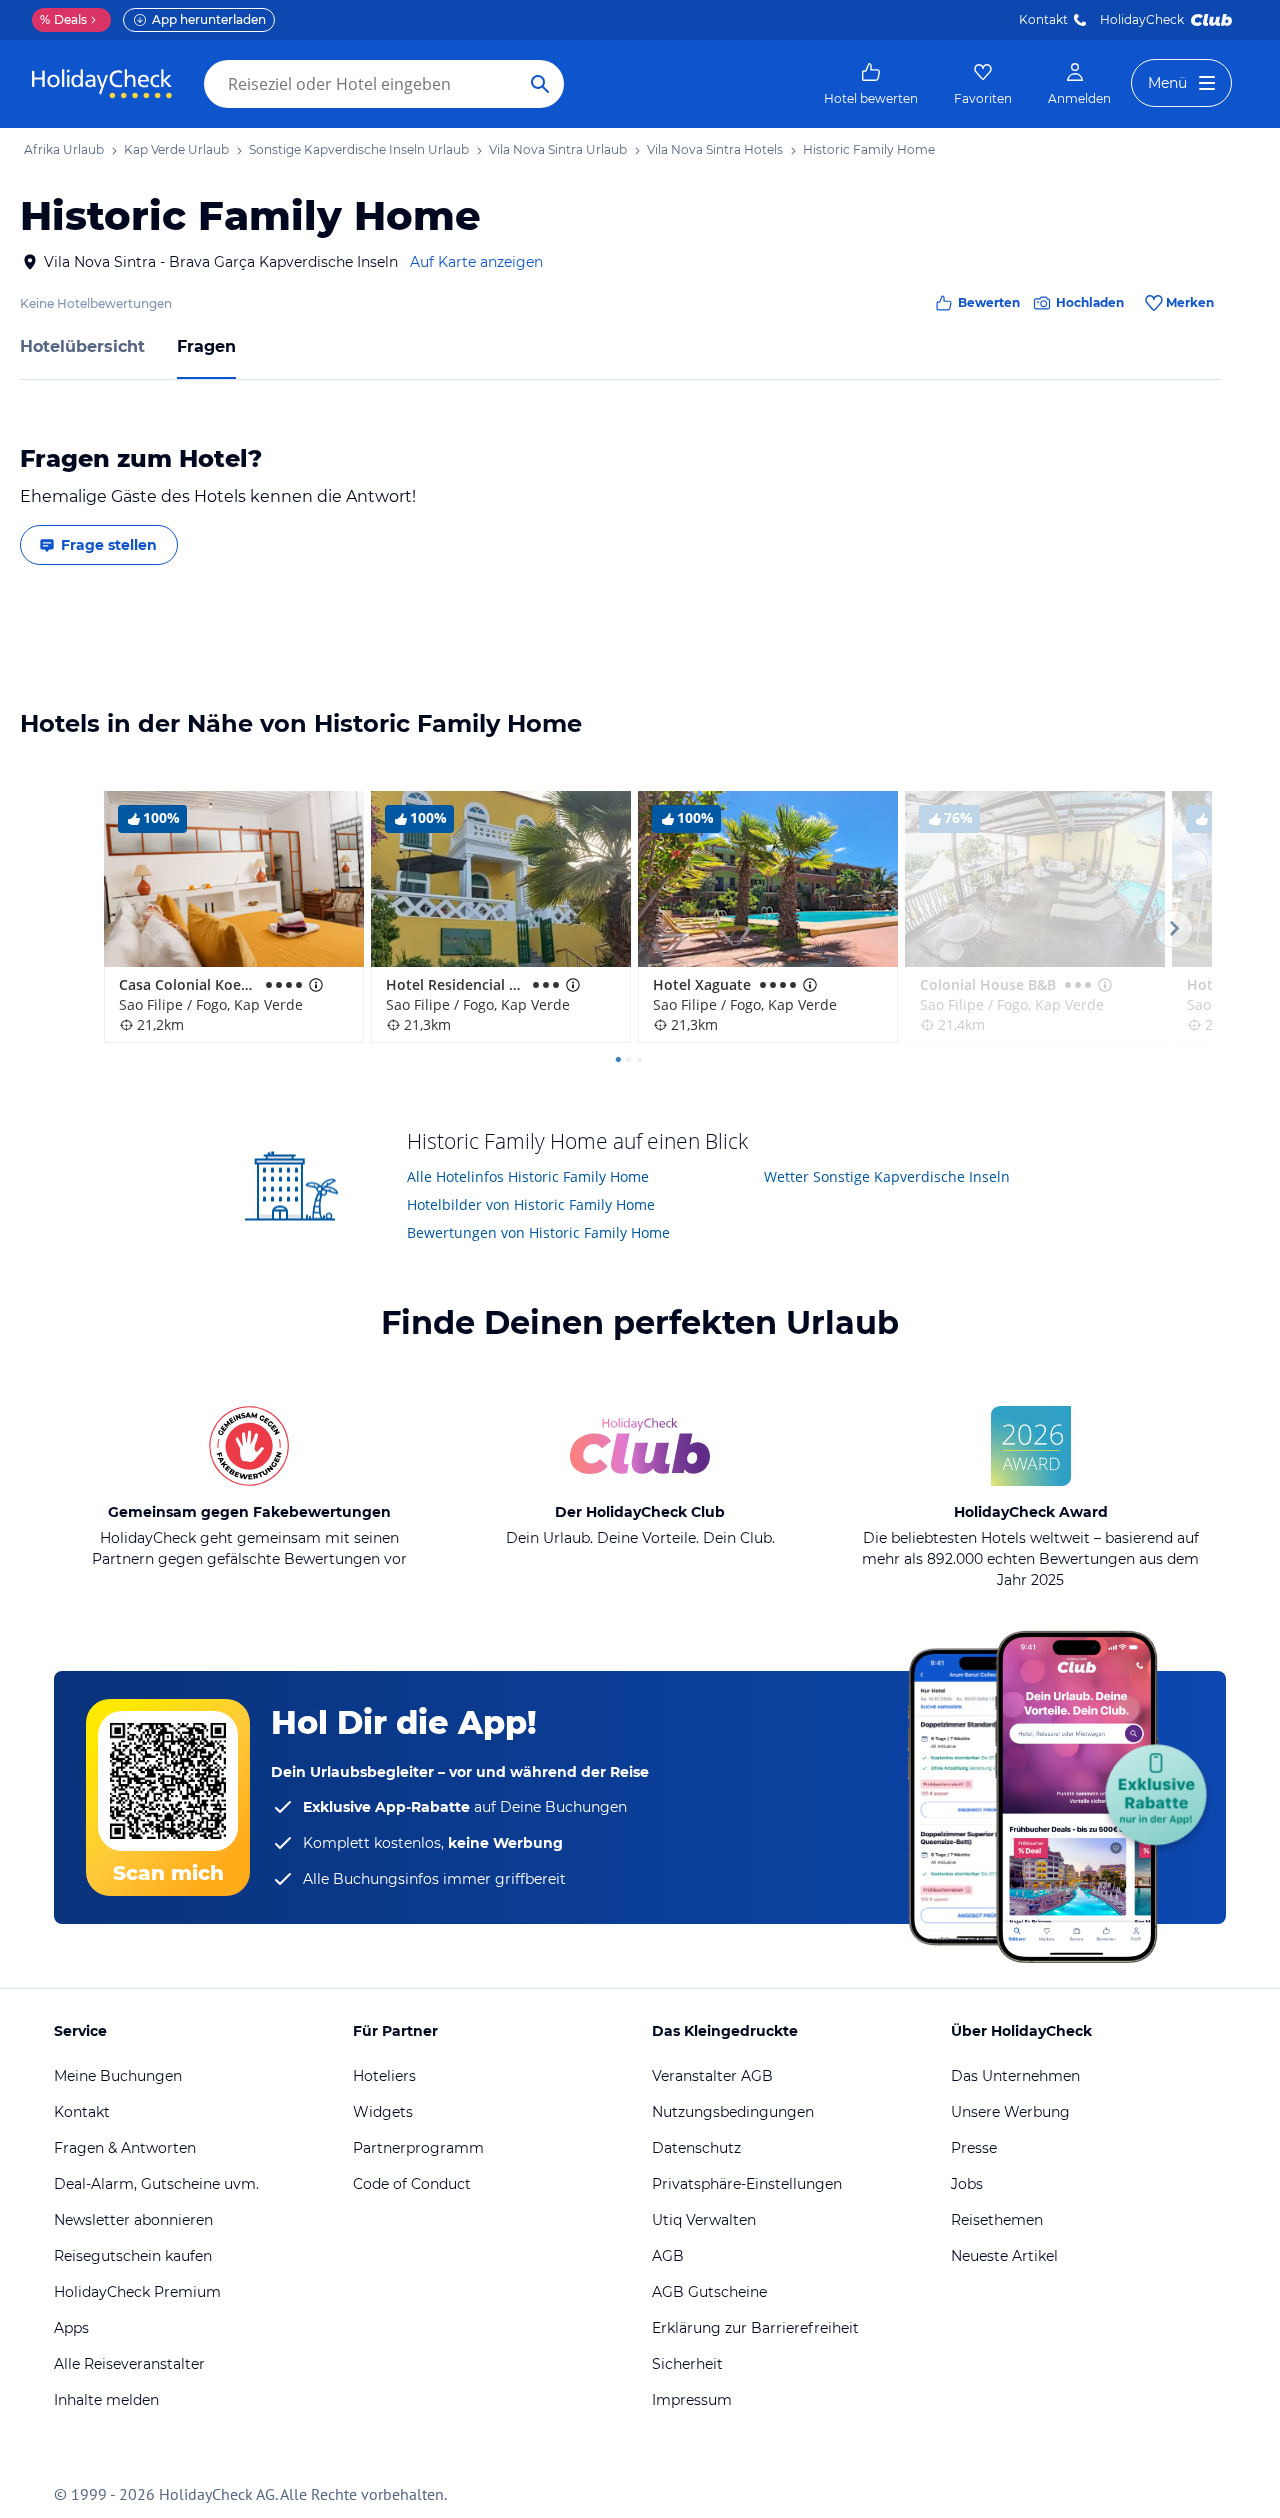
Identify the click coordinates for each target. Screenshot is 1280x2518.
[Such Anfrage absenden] (540, 84)
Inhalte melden (106, 2400)
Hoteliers (384, 2076)
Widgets (383, 2112)
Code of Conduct (412, 2184)
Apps (71, 2328)
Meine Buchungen (118, 2076)
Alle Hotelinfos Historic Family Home (528, 1176)
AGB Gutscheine (709, 2292)
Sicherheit (687, 2364)
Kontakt (1043, 19)
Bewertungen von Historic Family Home (538, 1232)
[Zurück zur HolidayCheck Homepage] (102, 84)
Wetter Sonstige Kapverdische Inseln (887, 1176)
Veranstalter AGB (712, 2076)
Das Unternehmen (1015, 2076)
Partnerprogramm (418, 2148)
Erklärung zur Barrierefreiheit (755, 2328)
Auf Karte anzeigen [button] (476, 262)
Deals (63, 19)
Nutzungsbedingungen (733, 2112)
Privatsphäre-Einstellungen (747, 2184)
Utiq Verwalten (704, 2220)
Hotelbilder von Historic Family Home (531, 1204)
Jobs (967, 2184)
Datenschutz (696, 2148)
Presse (974, 2148)
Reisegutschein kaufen (133, 2256)
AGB (668, 2256)
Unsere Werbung (1010, 2112)
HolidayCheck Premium (137, 2292)
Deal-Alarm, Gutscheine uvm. (156, 2184)
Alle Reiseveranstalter (129, 2364)
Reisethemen (997, 2220)
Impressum (692, 2400)
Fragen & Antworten (125, 2148)
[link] (871, 84)
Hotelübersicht (82, 346)
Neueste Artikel (1004, 2256)
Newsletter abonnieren (133, 2220)
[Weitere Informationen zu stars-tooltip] (314, 985)
